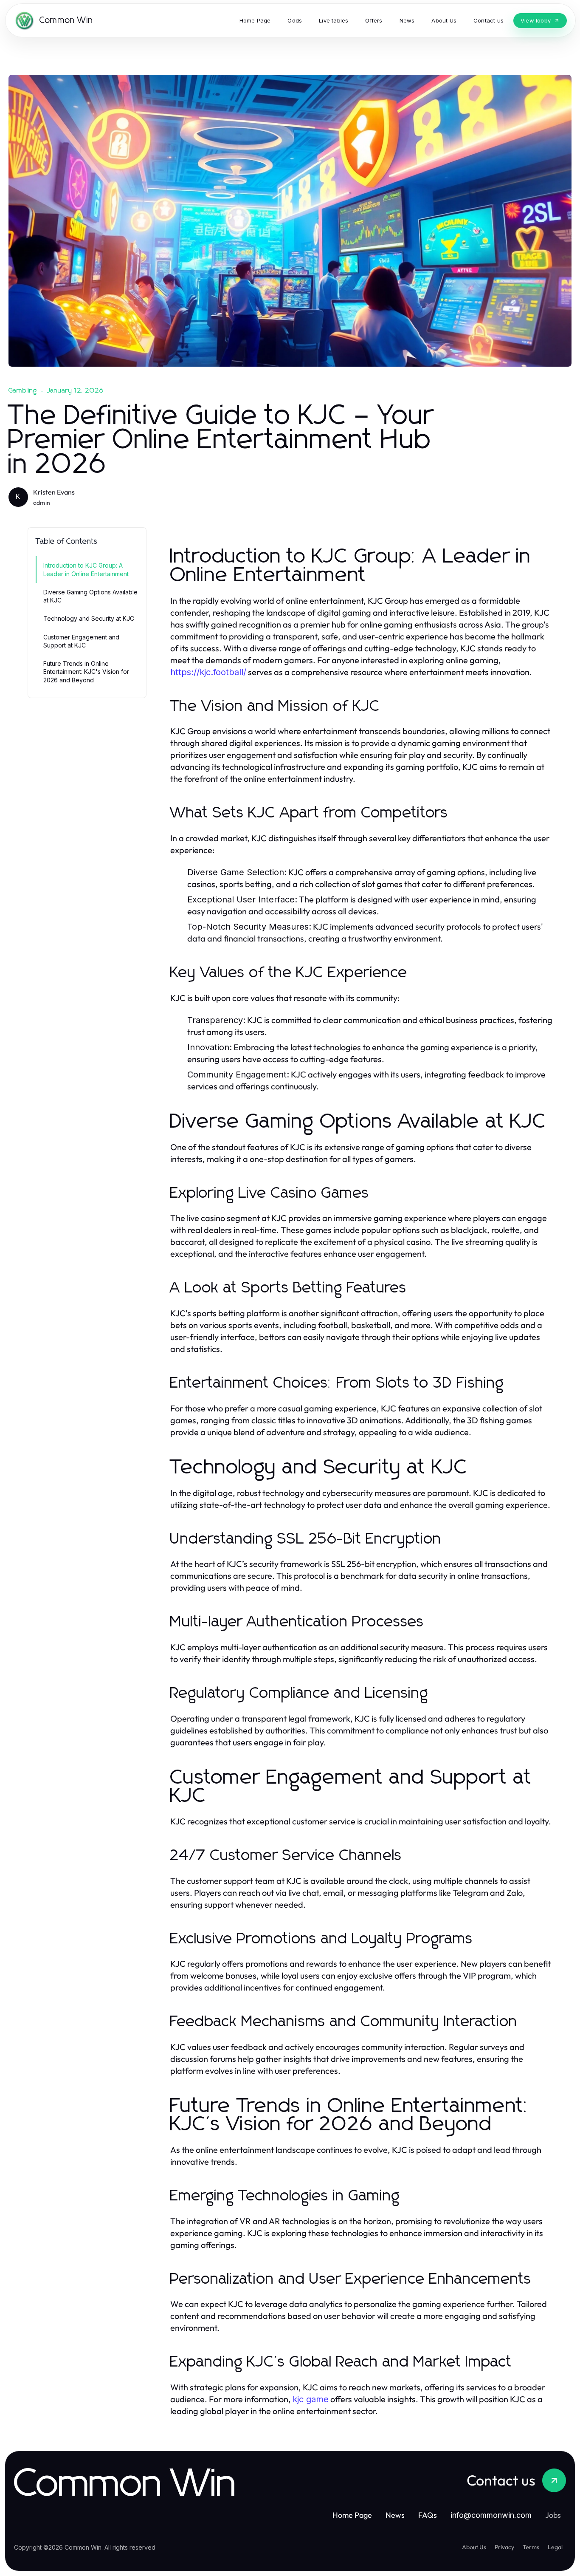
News (395, 2515)
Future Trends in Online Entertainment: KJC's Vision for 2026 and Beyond (86, 672)
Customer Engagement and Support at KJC (81, 641)
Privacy (504, 2547)
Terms (531, 2547)
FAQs (428, 2515)
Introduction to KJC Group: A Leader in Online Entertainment (86, 569)
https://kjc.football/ (208, 672)
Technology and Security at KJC (89, 618)
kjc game (311, 2399)
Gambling (23, 390)
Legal (555, 2547)
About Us (474, 2547)
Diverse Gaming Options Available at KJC (90, 596)
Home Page (352, 2515)
